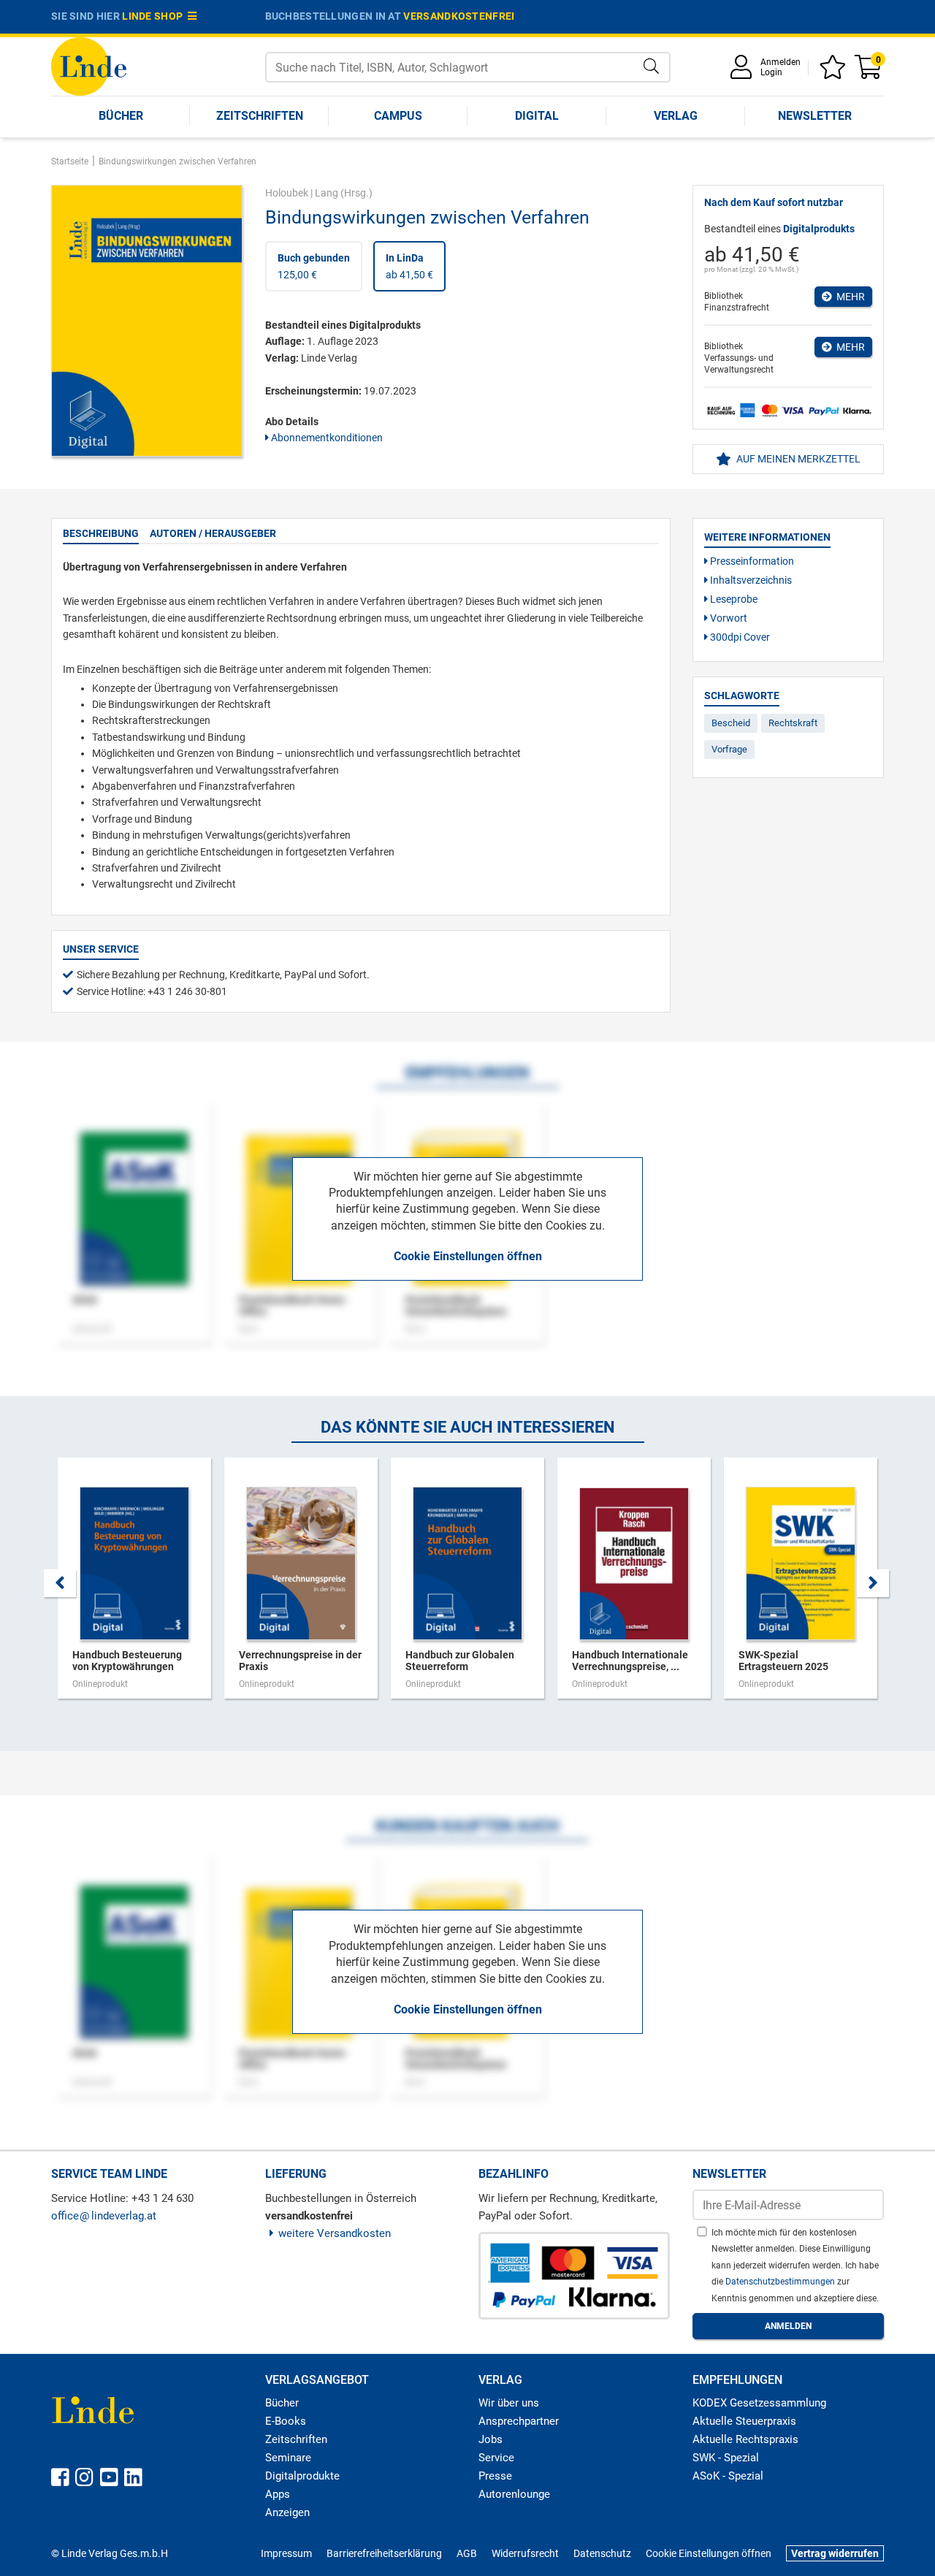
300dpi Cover (739, 637)
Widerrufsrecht (525, 2553)
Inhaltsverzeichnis (750, 580)
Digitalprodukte (302, 2476)
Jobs (491, 2439)
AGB (467, 2553)
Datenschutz (602, 2553)
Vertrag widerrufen (835, 2553)
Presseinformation (751, 561)
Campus (398, 116)
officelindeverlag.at (104, 2216)
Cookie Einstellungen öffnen (468, 1256)
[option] (134, 1585)
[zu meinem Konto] (744, 72)
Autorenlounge (514, 2494)
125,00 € (314, 266)
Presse (495, 2476)
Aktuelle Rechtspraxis (745, 2439)
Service (496, 2458)
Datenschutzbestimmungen (781, 2282)
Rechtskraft (793, 723)
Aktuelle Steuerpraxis (744, 2421)
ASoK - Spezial (728, 2476)
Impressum (286, 2553)
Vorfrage (729, 749)
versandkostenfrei (459, 16)
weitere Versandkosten (335, 2233)
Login (771, 72)
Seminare (288, 2458)
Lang (327, 193)
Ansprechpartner (519, 2421)
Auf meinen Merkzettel (797, 459)
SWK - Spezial (726, 2458)
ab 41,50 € (409, 266)
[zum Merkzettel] (835, 72)
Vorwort (728, 618)
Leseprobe (733, 599)
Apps (278, 2494)
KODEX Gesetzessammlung (759, 2403)
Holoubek (287, 193)
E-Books (286, 2421)
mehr (848, 297)
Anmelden (781, 62)
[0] (869, 72)
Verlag (676, 116)
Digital (537, 116)
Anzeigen (287, 2512)
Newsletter (815, 116)
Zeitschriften (260, 116)
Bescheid (731, 723)
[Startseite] (89, 65)
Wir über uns (509, 2403)
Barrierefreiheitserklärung (384, 2553)
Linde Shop (155, 16)
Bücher (121, 116)
